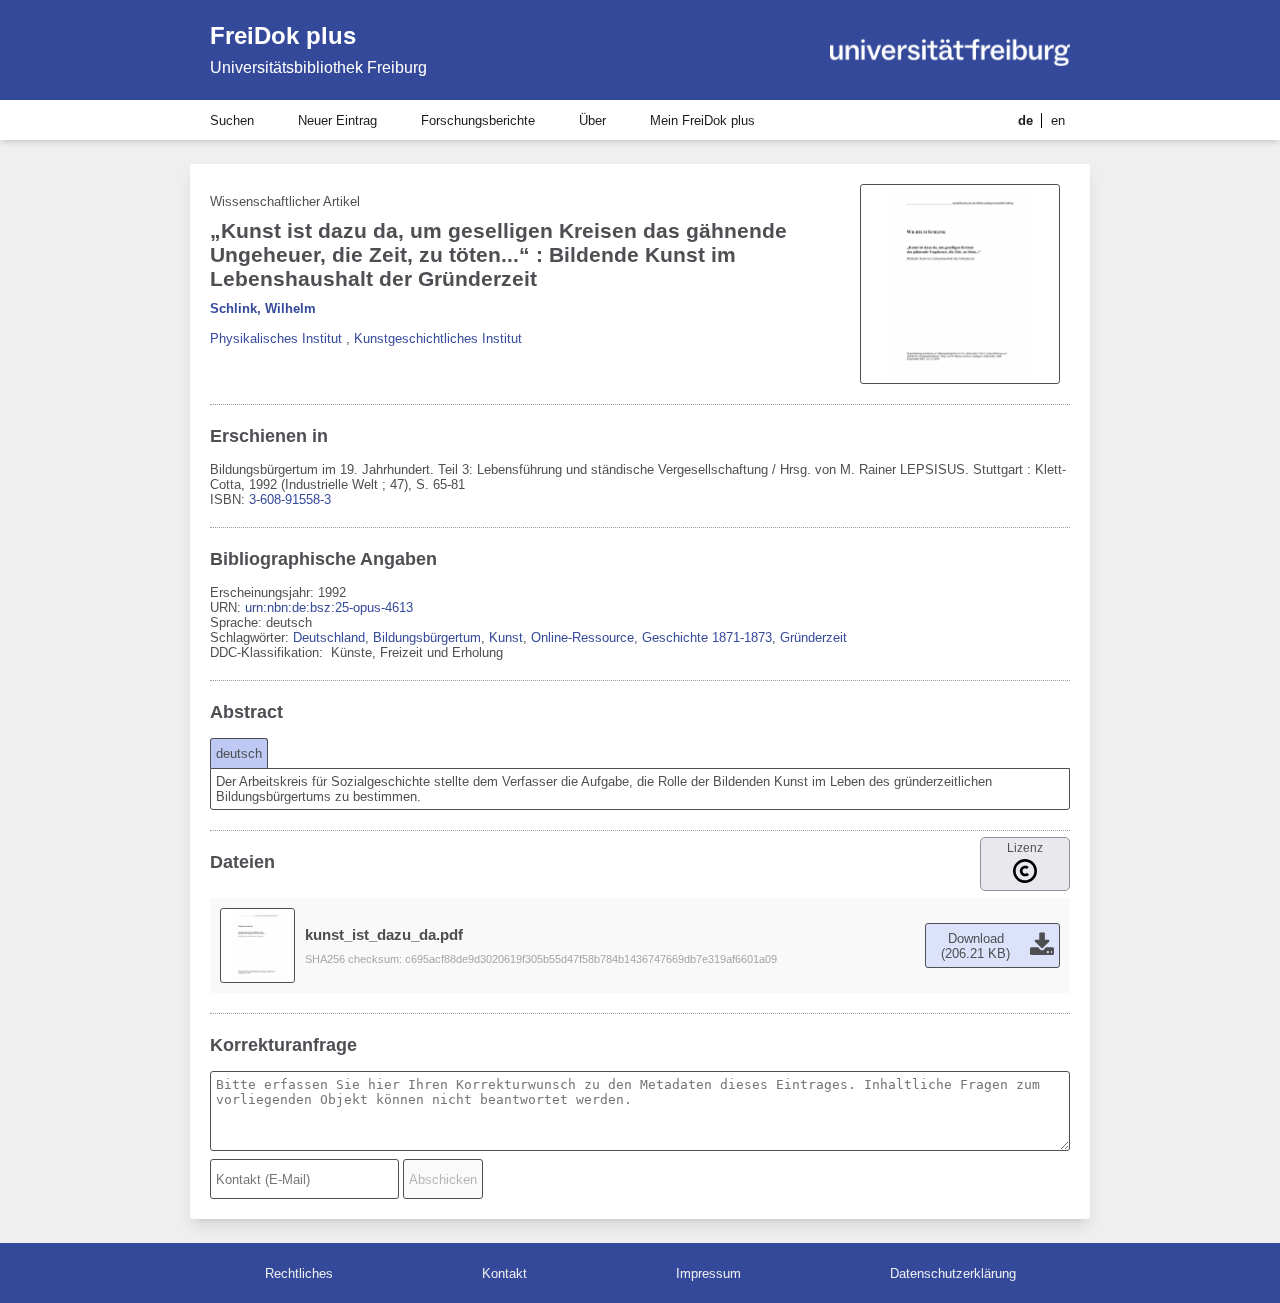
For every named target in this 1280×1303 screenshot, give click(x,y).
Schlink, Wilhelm (263, 308)
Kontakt (504, 1273)
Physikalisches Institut (276, 338)
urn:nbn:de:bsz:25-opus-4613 (329, 607)
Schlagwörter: (251, 637)
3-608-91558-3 (290, 499)
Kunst (506, 637)
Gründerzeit (813, 637)
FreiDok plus (283, 35)
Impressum (708, 1273)
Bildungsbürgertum (427, 637)
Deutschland (329, 637)
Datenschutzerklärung (953, 1273)
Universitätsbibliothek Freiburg (318, 67)
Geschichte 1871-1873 (707, 637)
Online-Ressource (582, 637)
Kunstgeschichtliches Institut (438, 338)
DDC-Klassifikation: (268, 652)
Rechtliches (299, 1273)
